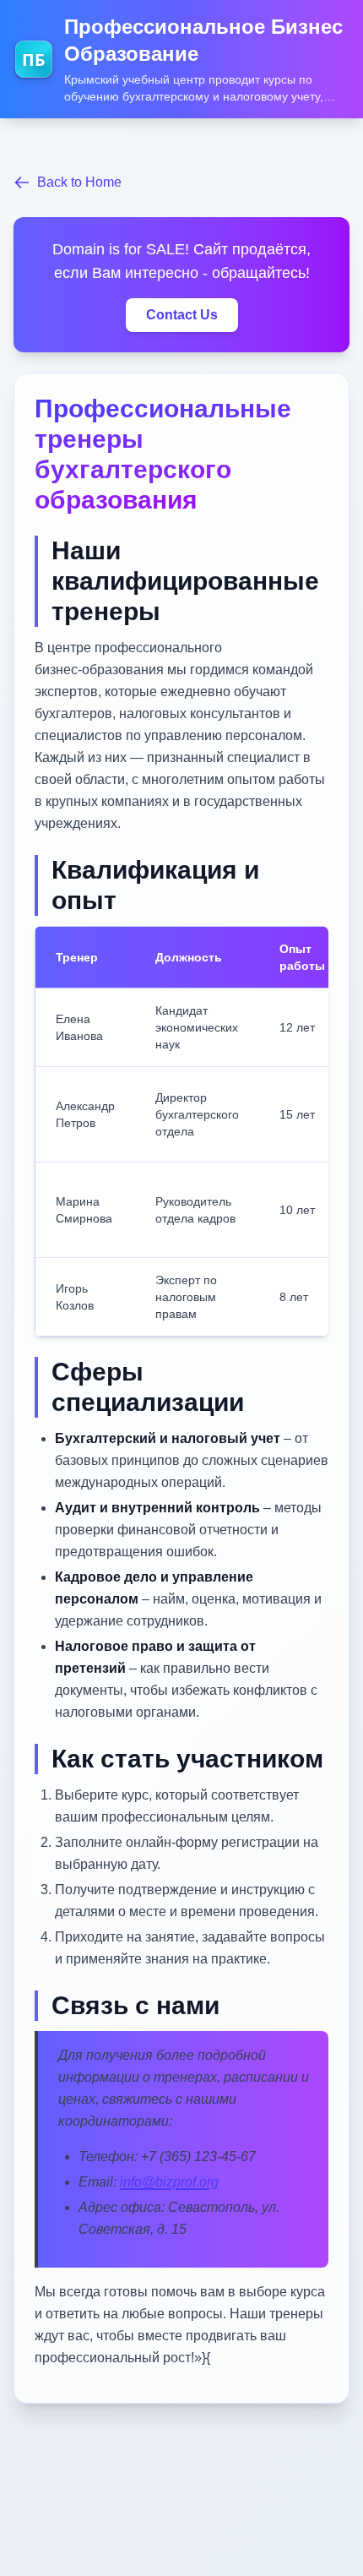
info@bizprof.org (169, 2182)
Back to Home (79, 182)
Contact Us (182, 315)
